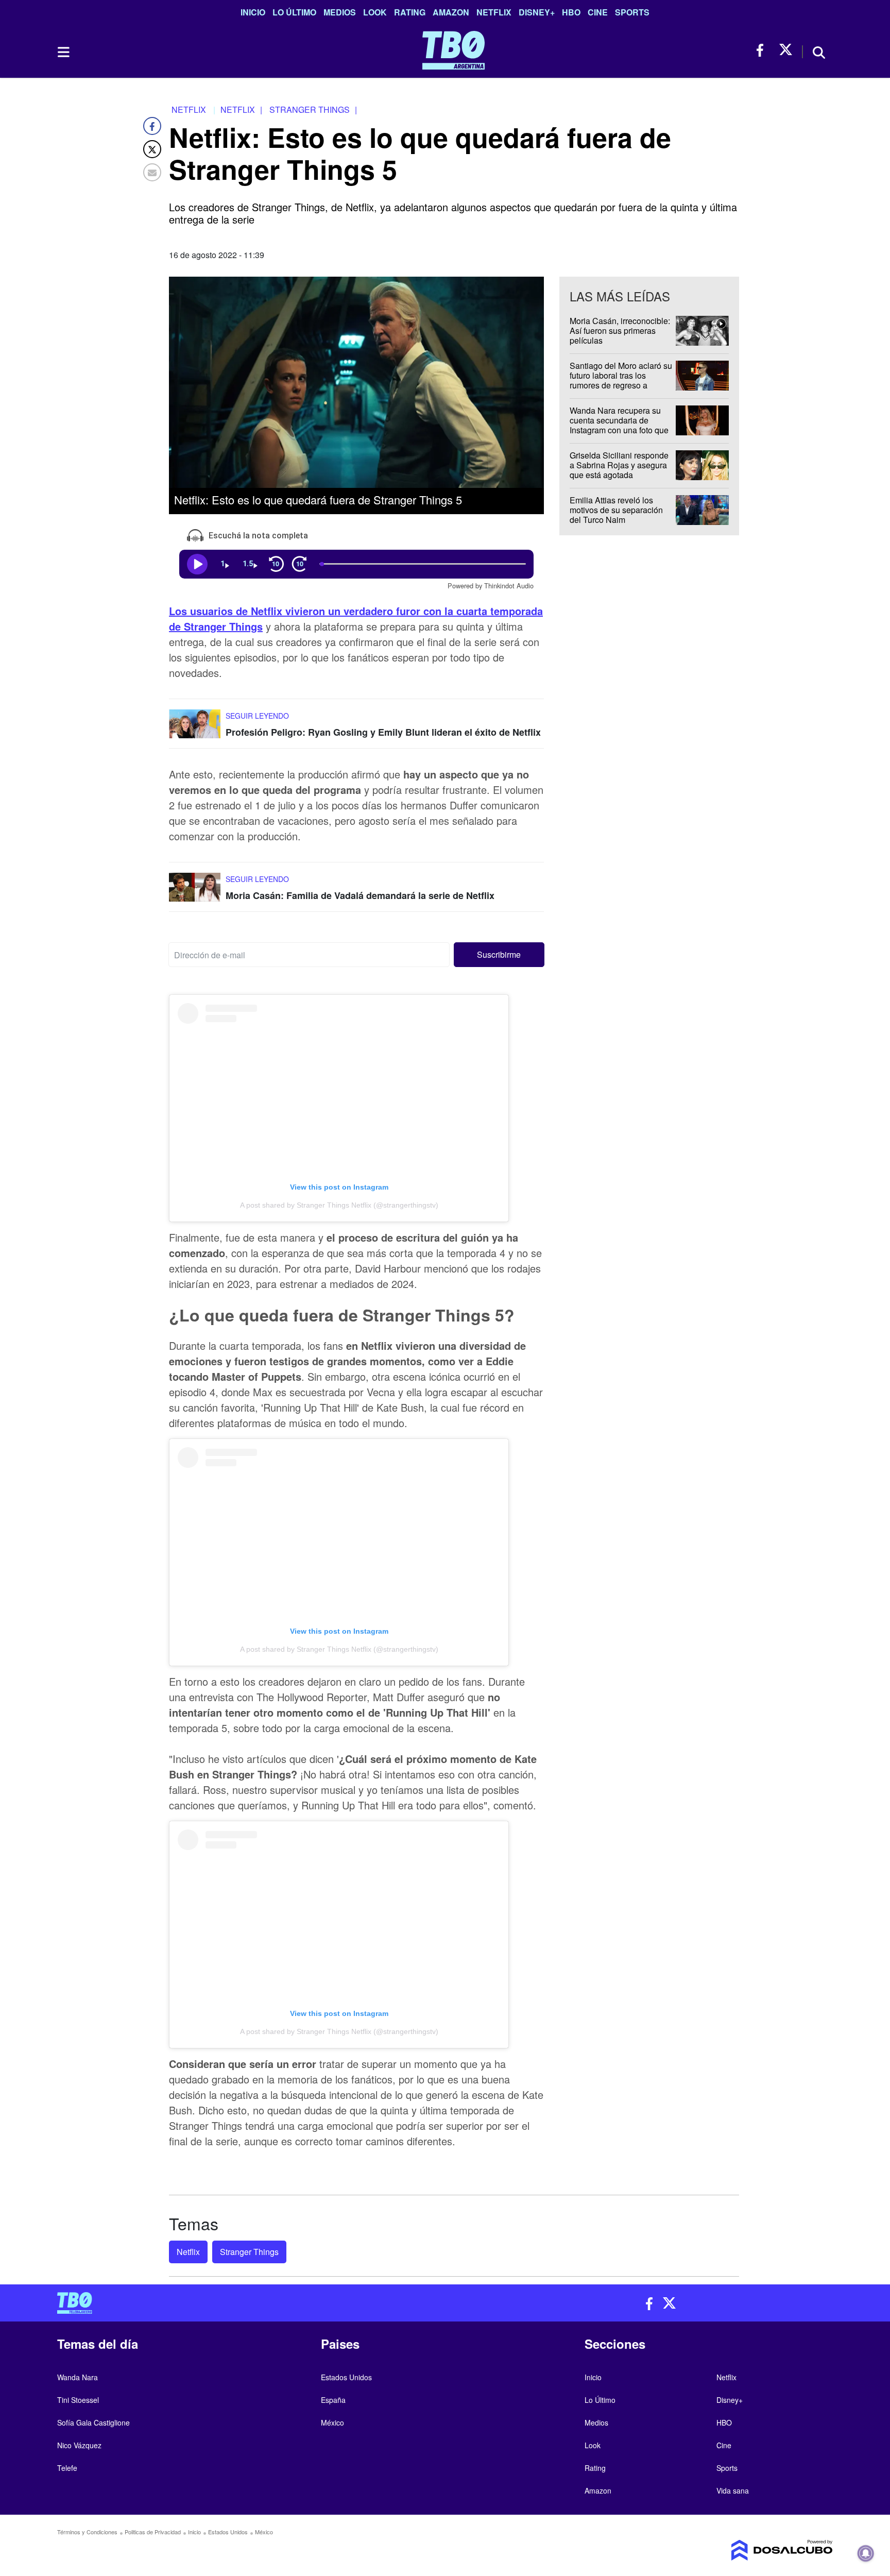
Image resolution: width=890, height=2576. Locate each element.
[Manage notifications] (866, 2553)
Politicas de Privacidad (153, 2532)
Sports (632, 12)
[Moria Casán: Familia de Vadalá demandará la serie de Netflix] (195, 892)
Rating (410, 12)
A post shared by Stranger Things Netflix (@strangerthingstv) (339, 1205)
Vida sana (733, 2490)
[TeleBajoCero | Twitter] (786, 50)
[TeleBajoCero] (247, 2303)
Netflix (494, 12)
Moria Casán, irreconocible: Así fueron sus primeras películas (620, 331)
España (333, 2400)
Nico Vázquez (79, 2445)
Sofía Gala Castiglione (93, 2422)
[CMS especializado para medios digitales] (742, 2550)
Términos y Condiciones (87, 2532)
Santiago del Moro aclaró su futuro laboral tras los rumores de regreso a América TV (621, 380)
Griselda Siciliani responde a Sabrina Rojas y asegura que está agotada (619, 465)
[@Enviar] (152, 172)
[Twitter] (152, 149)
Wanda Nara (78, 2377)
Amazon (451, 12)
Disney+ (537, 12)
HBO (571, 12)
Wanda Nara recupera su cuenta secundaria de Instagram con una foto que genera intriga (619, 425)
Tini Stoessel (78, 2400)
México (332, 2422)
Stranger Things (249, 2252)
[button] (499, 955)
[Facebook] (152, 126)
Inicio (253, 12)
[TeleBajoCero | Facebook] (763, 50)
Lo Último (294, 12)
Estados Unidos (346, 2377)
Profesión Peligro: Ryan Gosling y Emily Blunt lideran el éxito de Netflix (383, 732)
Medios (340, 12)
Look (375, 12)
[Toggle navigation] (63, 52)
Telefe (67, 2468)
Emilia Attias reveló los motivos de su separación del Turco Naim (616, 510)
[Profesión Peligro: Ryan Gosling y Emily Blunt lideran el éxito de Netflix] (195, 729)
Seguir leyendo (257, 716)
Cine (598, 12)
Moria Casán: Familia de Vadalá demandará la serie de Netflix (360, 895)
